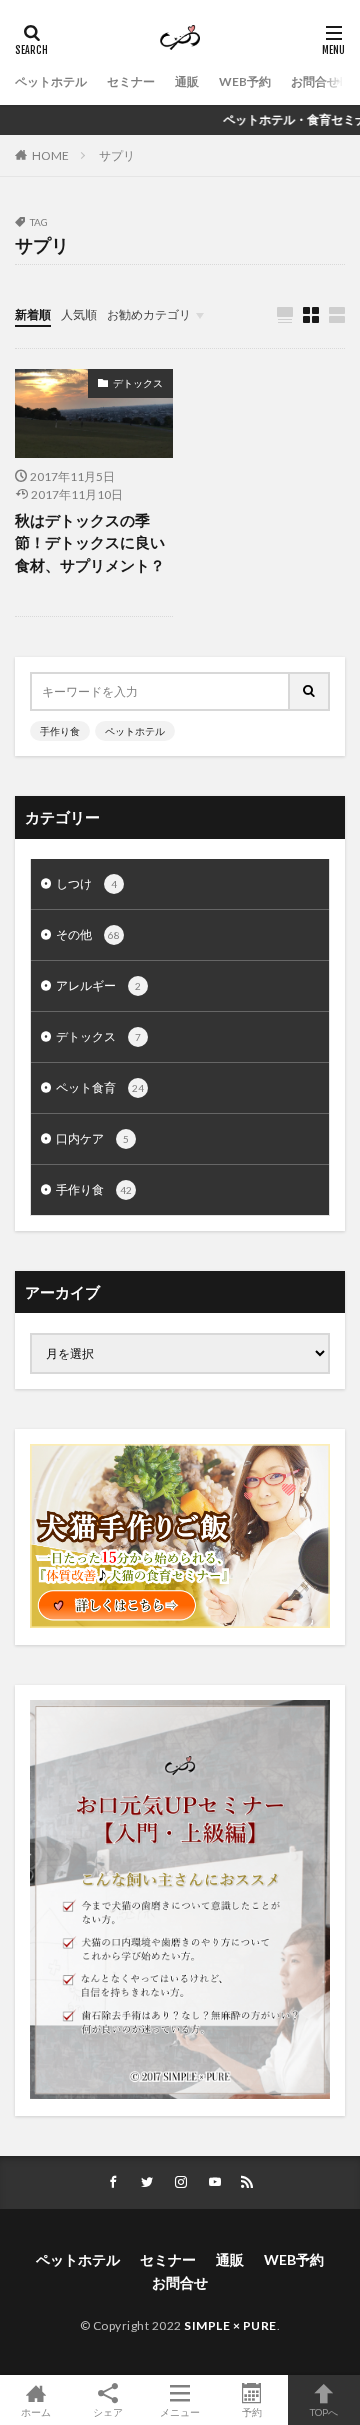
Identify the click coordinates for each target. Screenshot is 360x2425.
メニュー (180, 2411)
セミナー (131, 81)
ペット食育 (100, 1087)
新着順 (33, 314)
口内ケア (92, 1138)
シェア (108, 2412)
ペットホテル (51, 81)
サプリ (117, 155)
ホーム (36, 2411)
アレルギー (98, 985)
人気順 (79, 314)
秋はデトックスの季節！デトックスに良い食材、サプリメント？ (90, 542)
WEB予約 (245, 81)
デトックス (138, 383)
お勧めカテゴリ (149, 314)
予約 (252, 2411)
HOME (50, 155)
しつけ (86, 883)
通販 (187, 81)
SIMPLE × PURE (230, 2325)
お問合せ (315, 81)
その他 (88, 934)
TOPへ (324, 2411)
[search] (310, 691)
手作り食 (60, 731)
